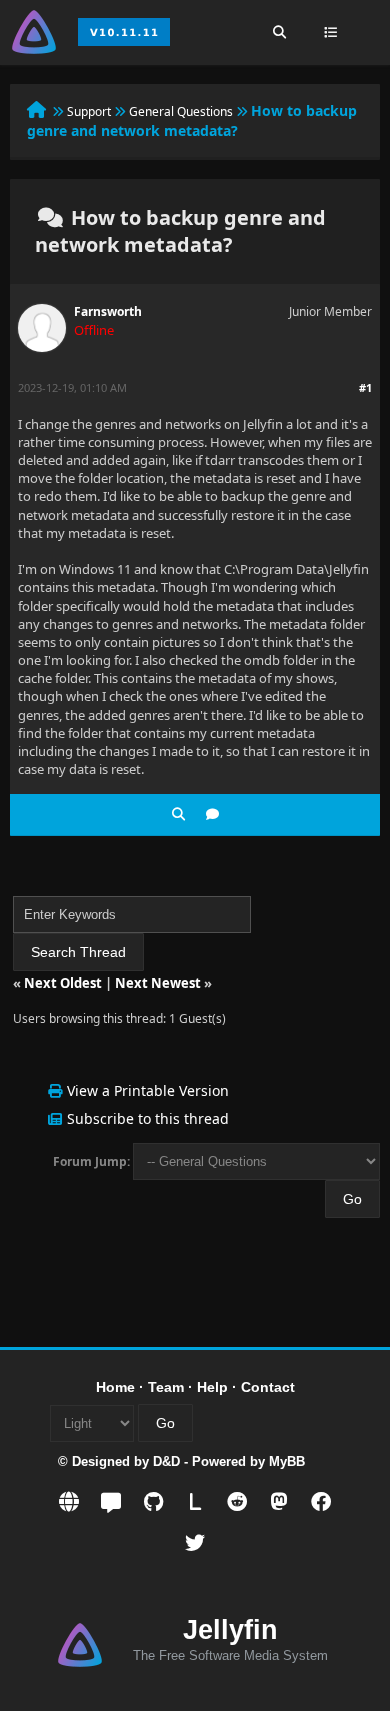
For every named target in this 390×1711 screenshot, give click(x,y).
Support (89, 111)
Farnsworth (108, 311)
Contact (268, 1387)
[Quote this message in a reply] (212, 814)
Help (212, 1387)
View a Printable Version (148, 1090)
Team (166, 1387)
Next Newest (158, 983)
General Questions (181, 111)
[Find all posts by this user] (178, 814)
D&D (166, 1461)
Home (115, 1387)
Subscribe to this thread (148, 1118)
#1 (365, 387)
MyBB (287, 1461)
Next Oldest (63, 983)
